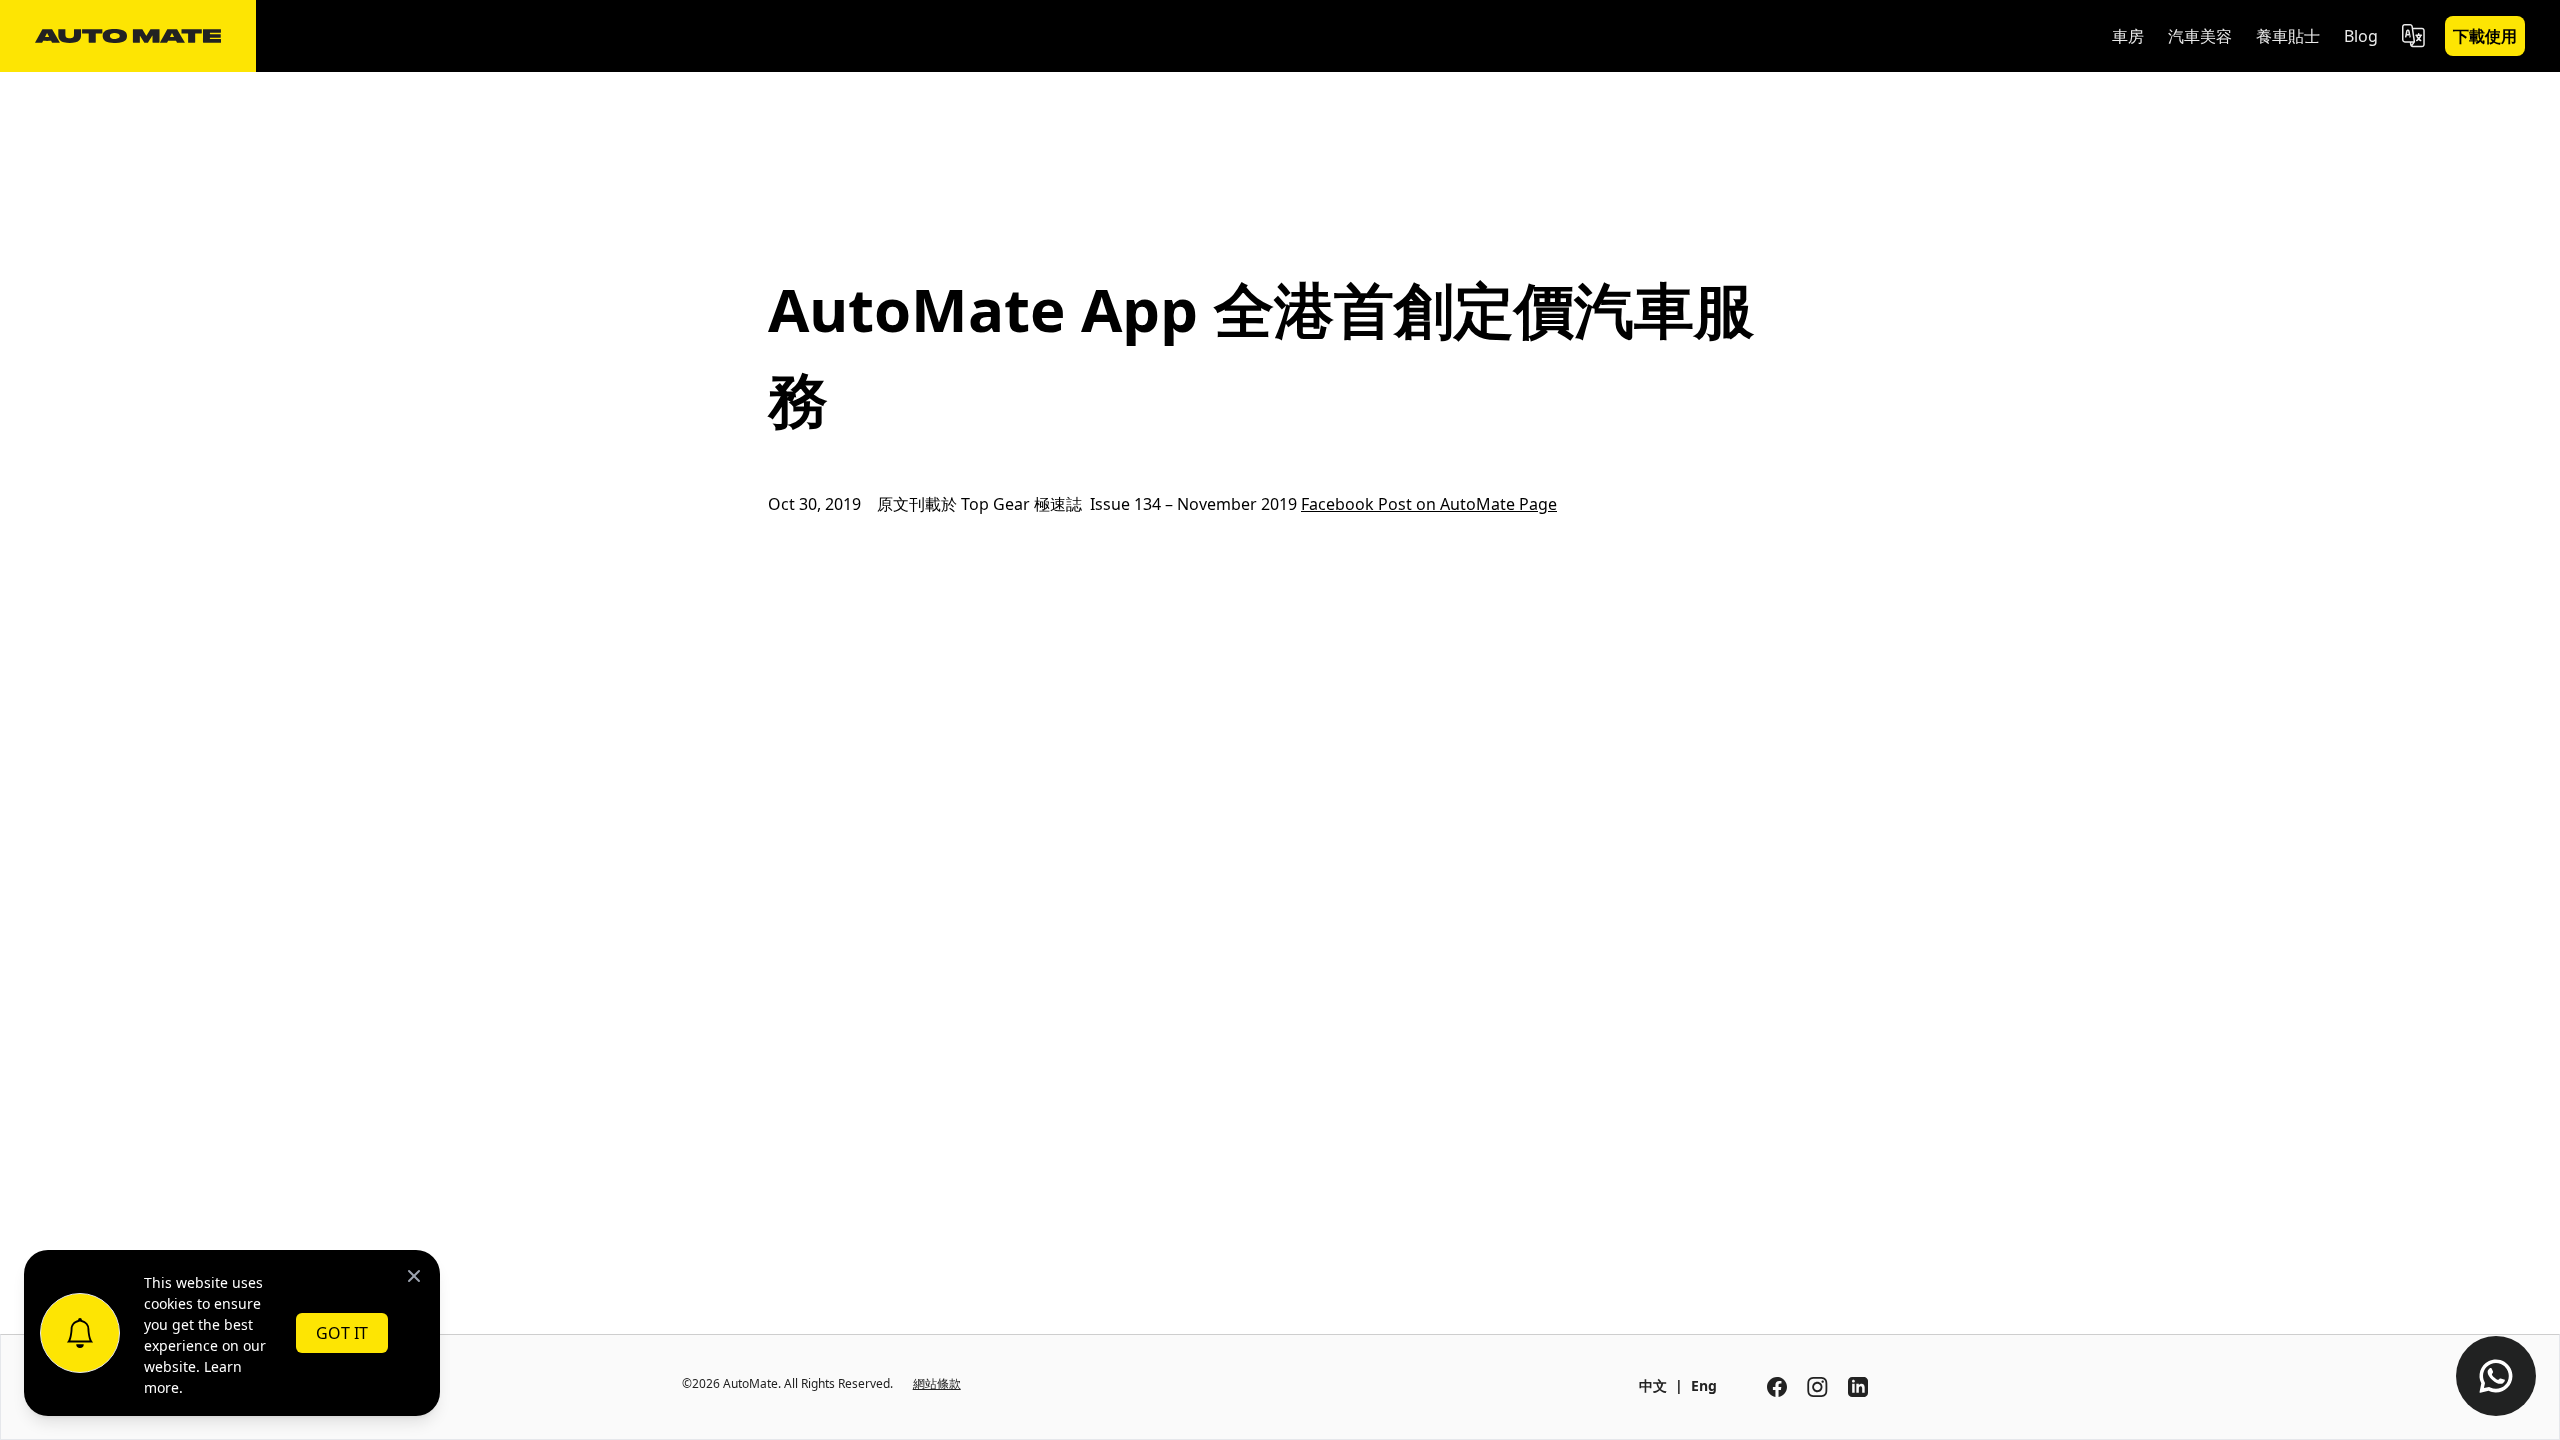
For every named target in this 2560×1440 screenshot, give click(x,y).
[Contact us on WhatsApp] (2496, 1376)
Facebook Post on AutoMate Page (1429, 504)
